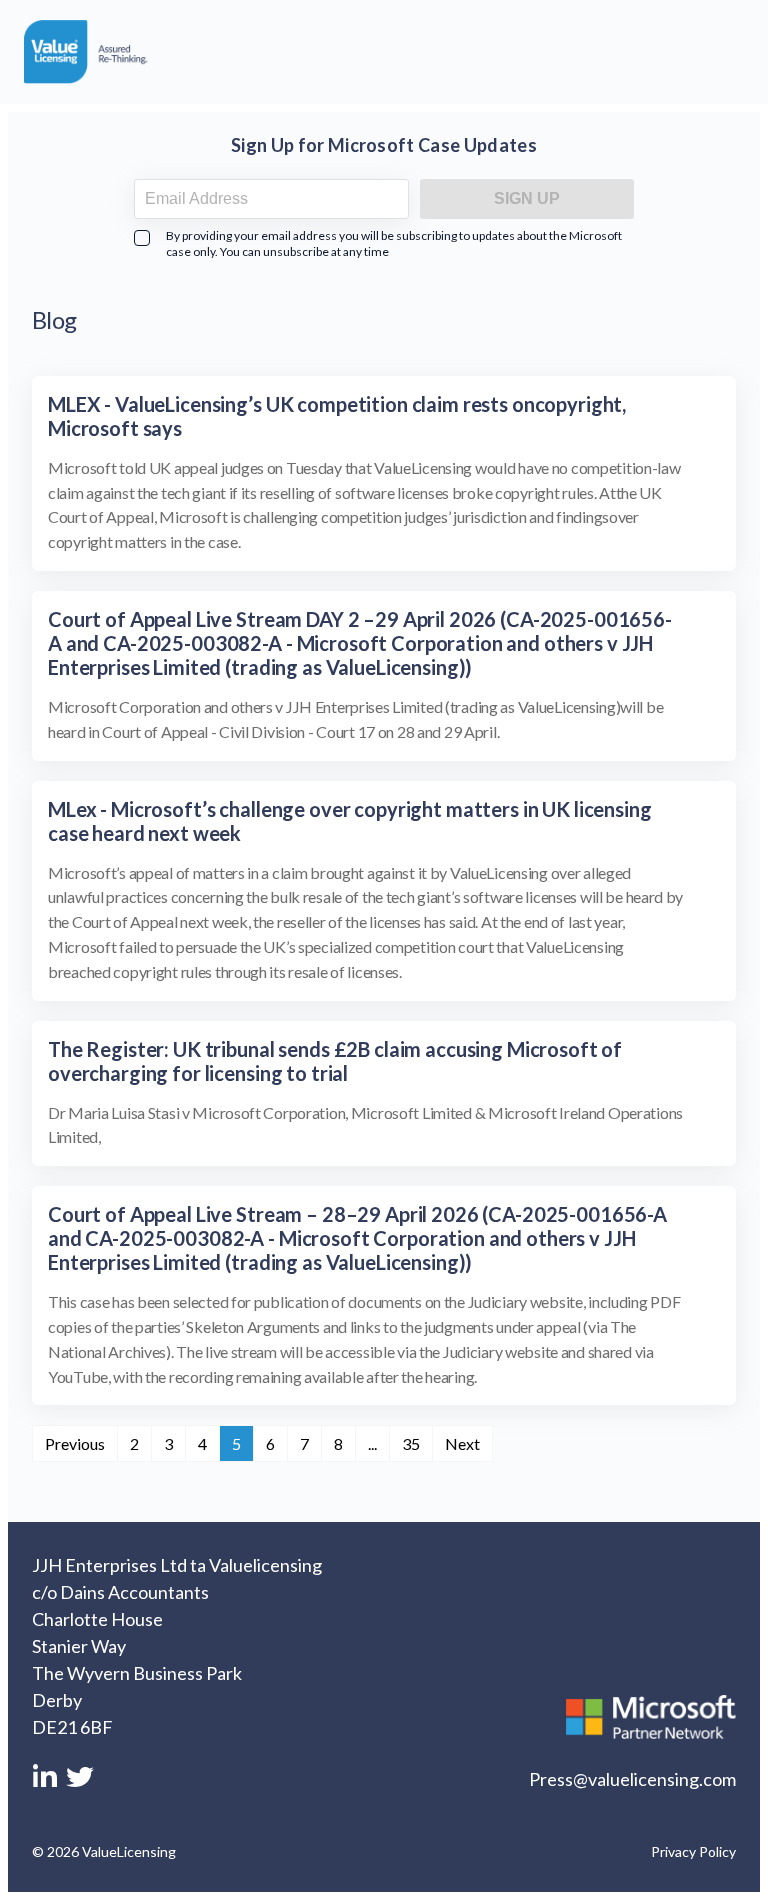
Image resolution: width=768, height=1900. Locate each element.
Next (462, 1443)
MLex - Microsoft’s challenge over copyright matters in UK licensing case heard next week (350, 821)
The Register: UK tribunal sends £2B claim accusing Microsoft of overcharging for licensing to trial (335, 1061)
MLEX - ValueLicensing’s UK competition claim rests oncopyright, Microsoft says (337, 416)
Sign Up (527, 198)
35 (411, 1443)
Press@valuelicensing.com (632, 1779)
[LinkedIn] (46, 1784)
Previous (75, 1443)
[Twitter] (80, 1784)
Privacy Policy (693, 1851)
